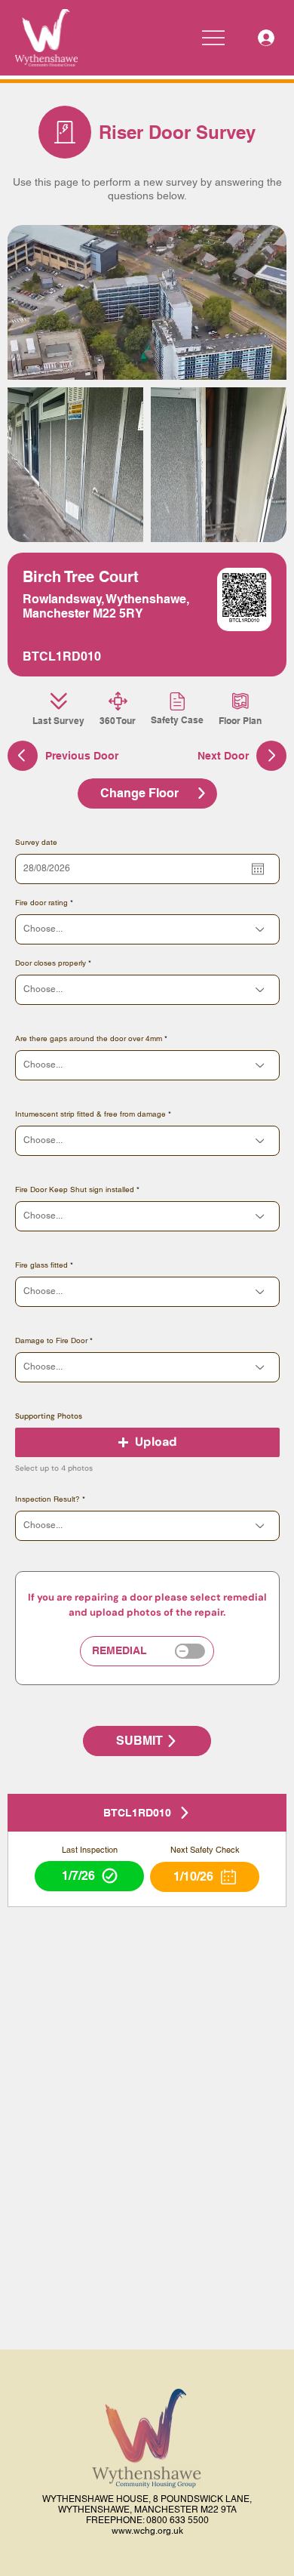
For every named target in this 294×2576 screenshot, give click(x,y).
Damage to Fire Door (51, 1341)
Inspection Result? (47, 1499)
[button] (147, 1442)
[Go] (271, 756)
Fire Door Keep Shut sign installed (75, 1190)
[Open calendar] (258, 869)
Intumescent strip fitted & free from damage (90, 1114)
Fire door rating (41, 903)
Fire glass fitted (41, 1265)
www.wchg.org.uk (147, 2531)
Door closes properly (51, 963)
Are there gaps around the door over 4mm (89, 1039)
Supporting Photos (49, 1416)
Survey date (36, 843)
